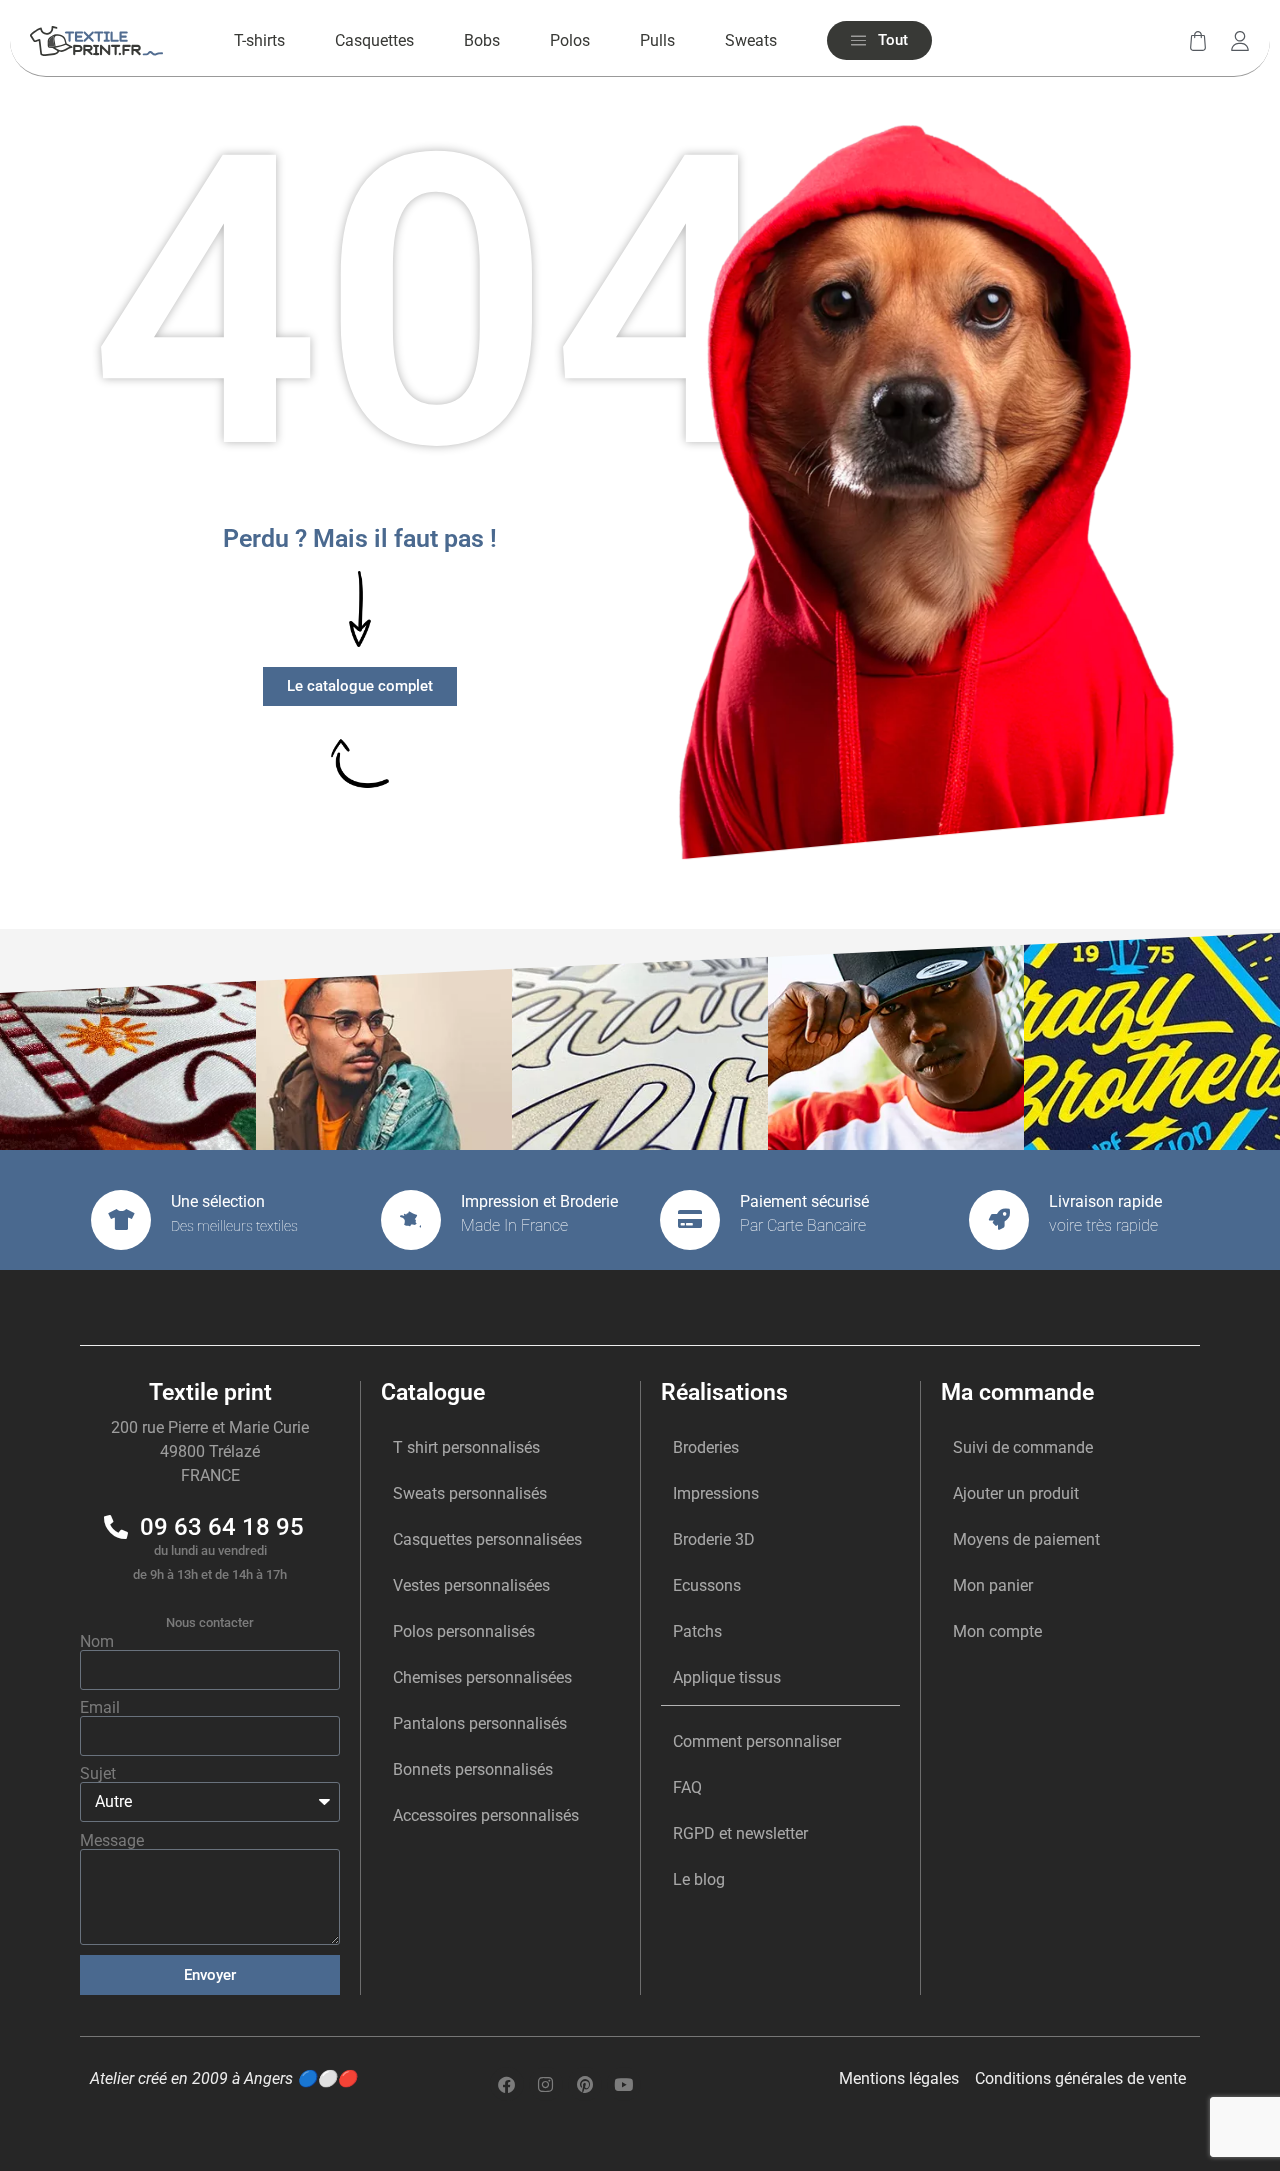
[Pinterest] (585, 2084)
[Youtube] (624, 2084)
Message (112, 1841)
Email (100, 1708)
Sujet (98, 1774)
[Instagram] (546, 2084)
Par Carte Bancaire (803, 1225)
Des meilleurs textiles (234, 1226)
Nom (97, 1642)
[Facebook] (507, 2084)
